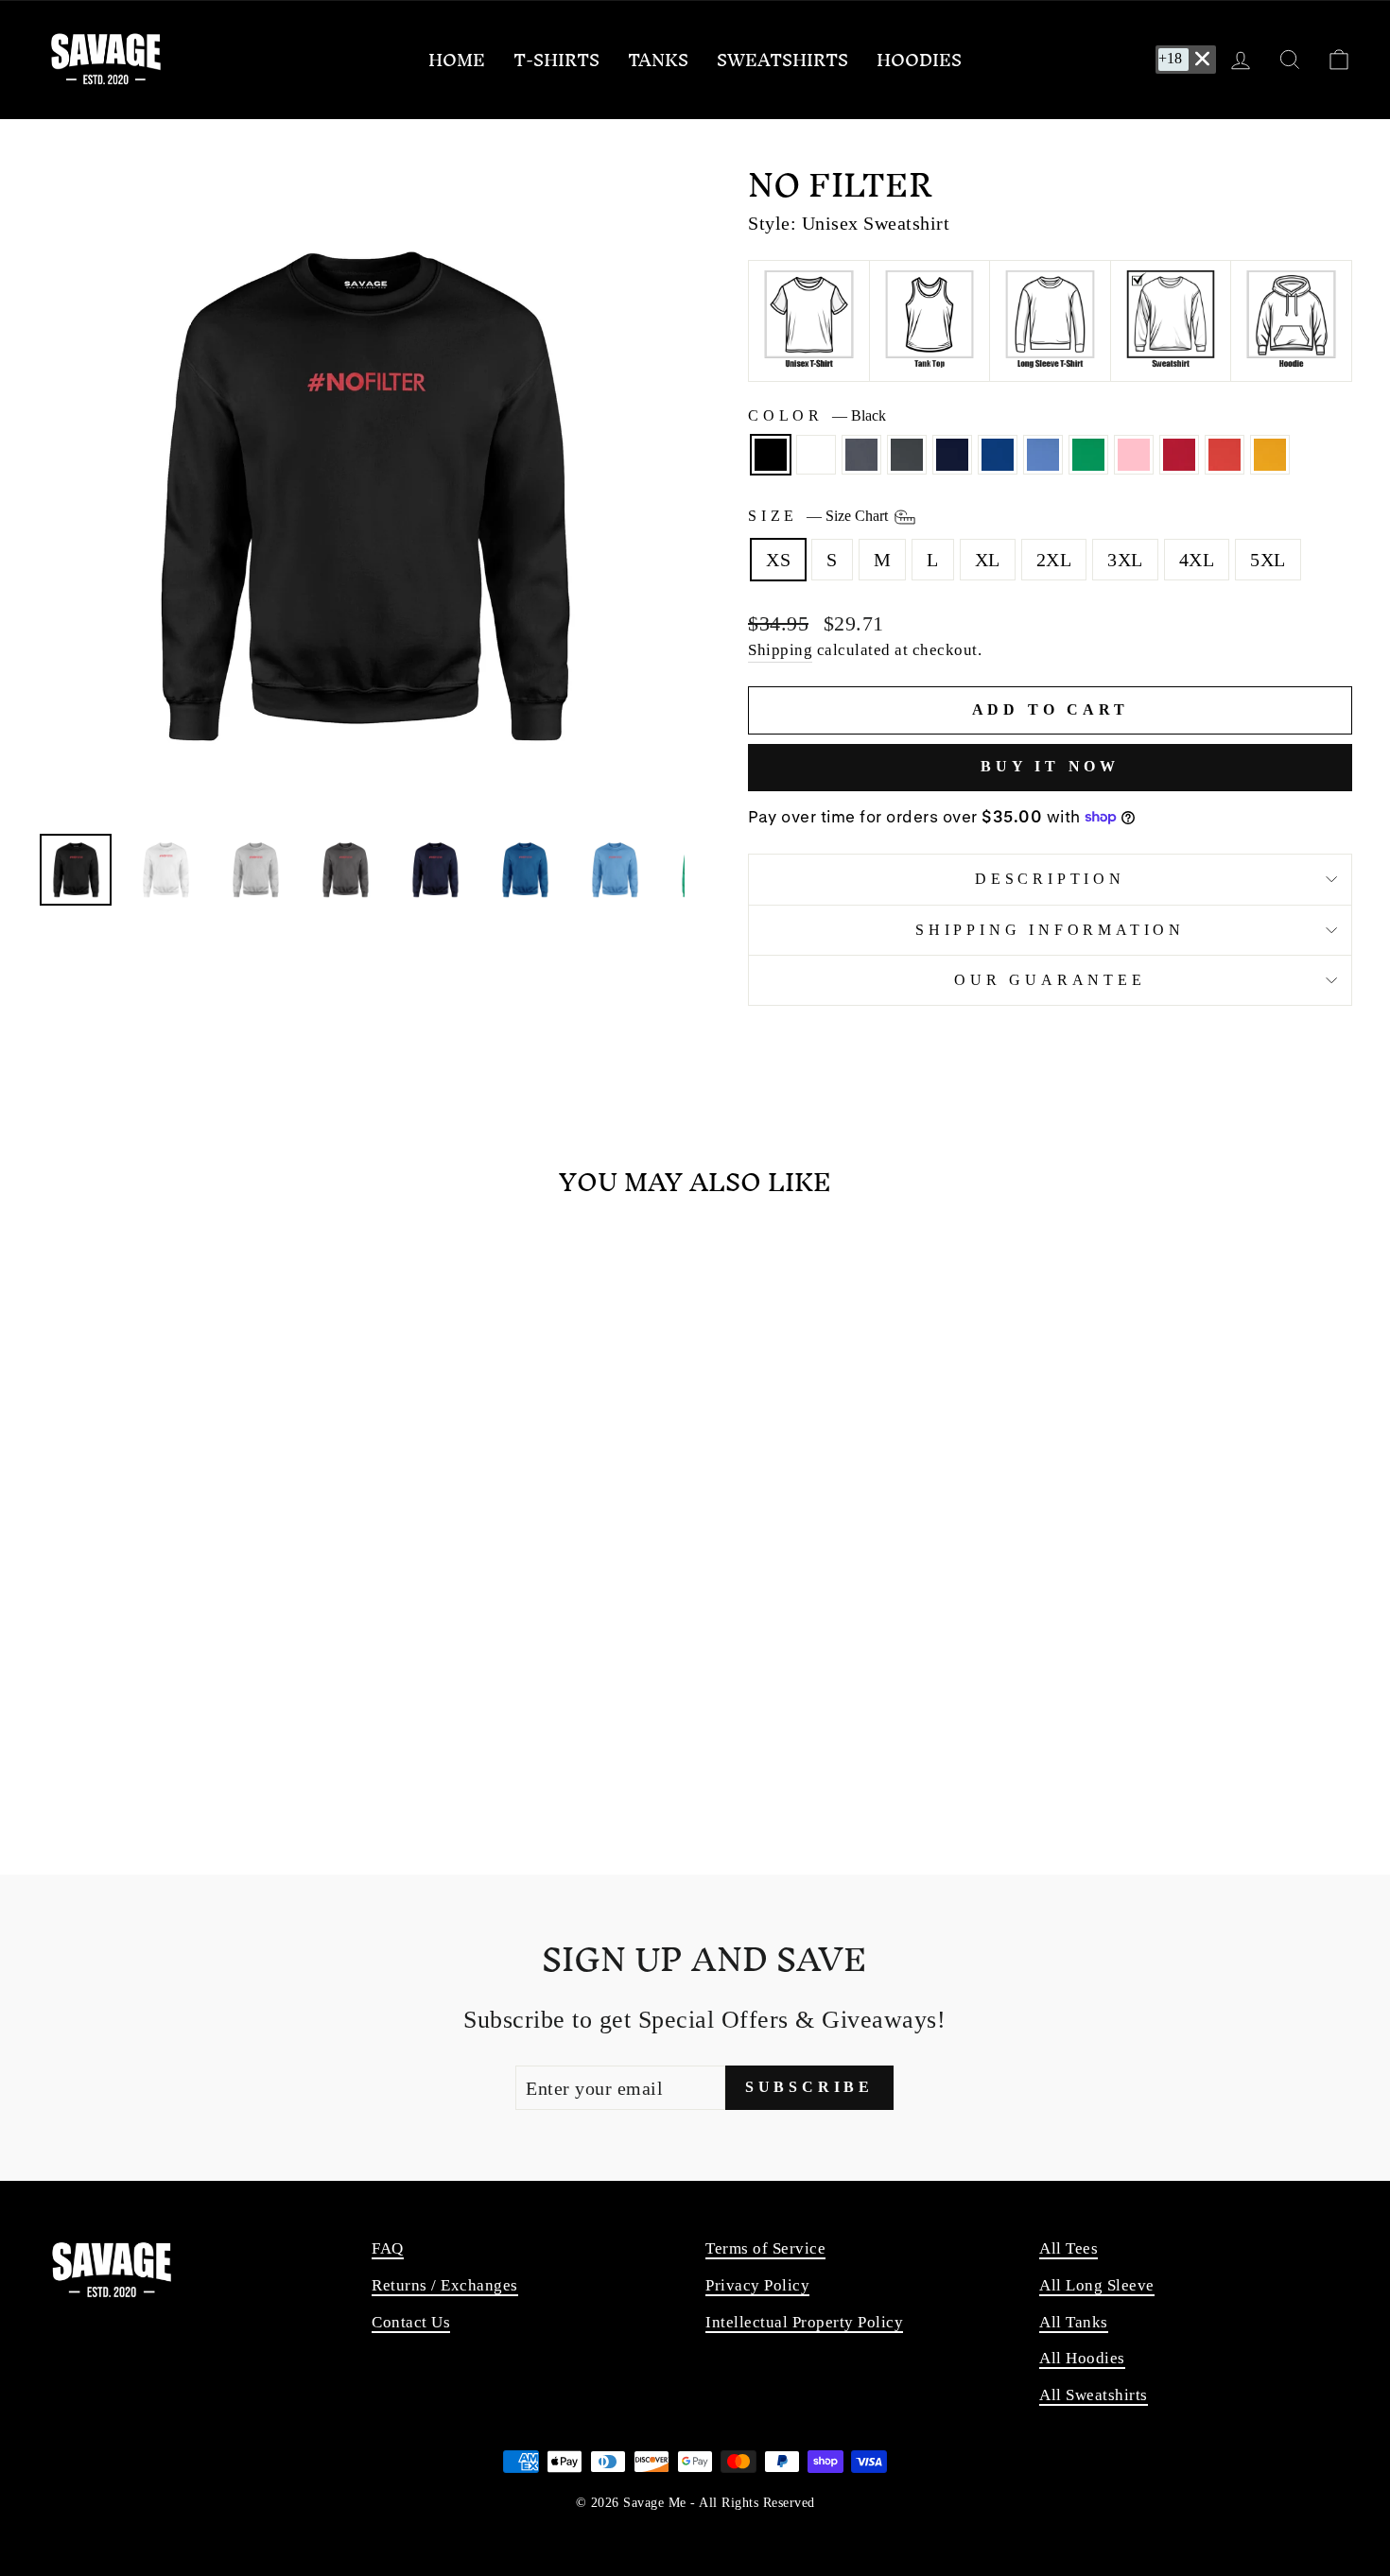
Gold (1270, 455)
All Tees (1069, 2248)
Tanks (658, 60)
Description (1050, 879)
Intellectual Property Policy (804, 2322)
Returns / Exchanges (445, 2285)
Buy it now (1050, 766)
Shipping (780, 650)
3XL (1125, 560)
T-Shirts (556, 60)
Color (817, 415)
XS (778, 560)
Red (1179, 455)
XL (988, 560)
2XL (1054, 560)
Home (457, 60)
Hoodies (919, 60)
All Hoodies (1082, 2358)
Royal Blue (998, 455)
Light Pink (1134, 455)
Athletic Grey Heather (861, 455)
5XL (1268, 560)
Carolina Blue (1043, 455)
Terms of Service (765, 2248)
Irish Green (1088, 455)
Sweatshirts (782, 60)
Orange (1225, 455)
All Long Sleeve (1097, 2285)
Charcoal (907, 455)
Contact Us (411, 2322)
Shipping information (1050, 930)
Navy (952, 455)
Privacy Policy (757, 2285)
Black (771, 455)
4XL (1197, 560)
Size (820, 516)
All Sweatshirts (1094, 2395)
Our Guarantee (1050, 980)
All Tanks (1074, 2322)
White (816, 455)
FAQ (388, 2248)
